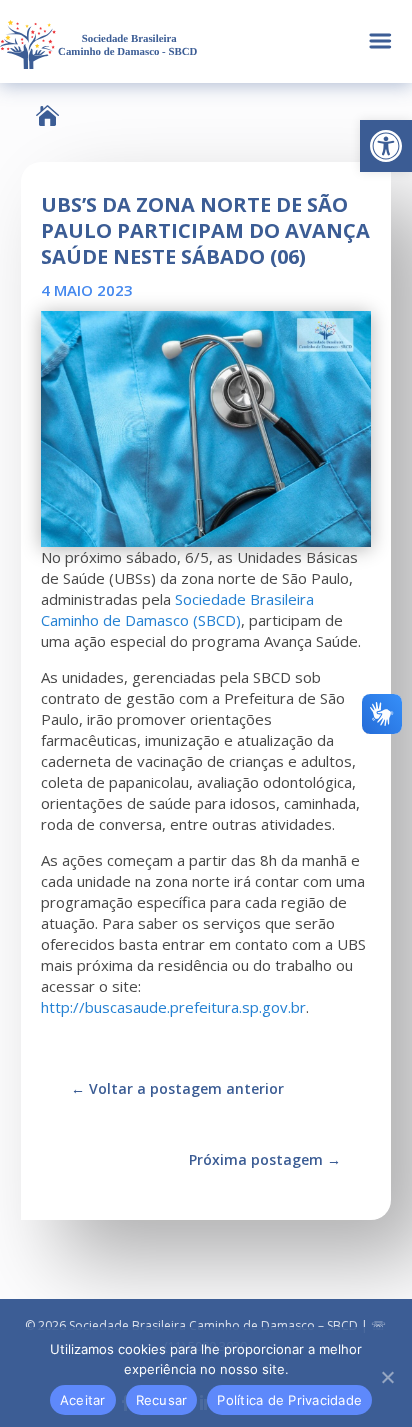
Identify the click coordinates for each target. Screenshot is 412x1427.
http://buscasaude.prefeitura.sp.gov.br (173, 1007)
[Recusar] (387, 1377)
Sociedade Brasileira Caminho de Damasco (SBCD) (177, 609)
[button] (386, 146)
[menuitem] (47, 115)
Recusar (162, 1400)
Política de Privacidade (289, 1400)
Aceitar (83, 1400)
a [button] (380, 41)
